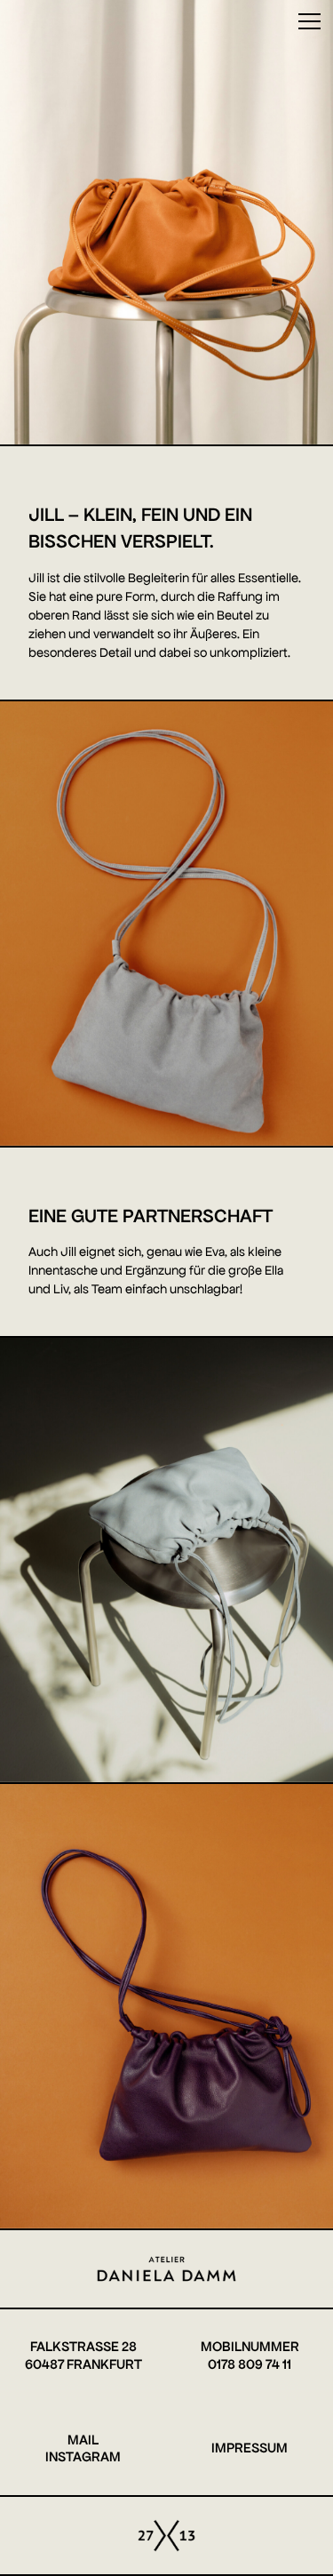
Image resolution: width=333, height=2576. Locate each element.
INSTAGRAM (83, 2457)
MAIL (83, 2440)
